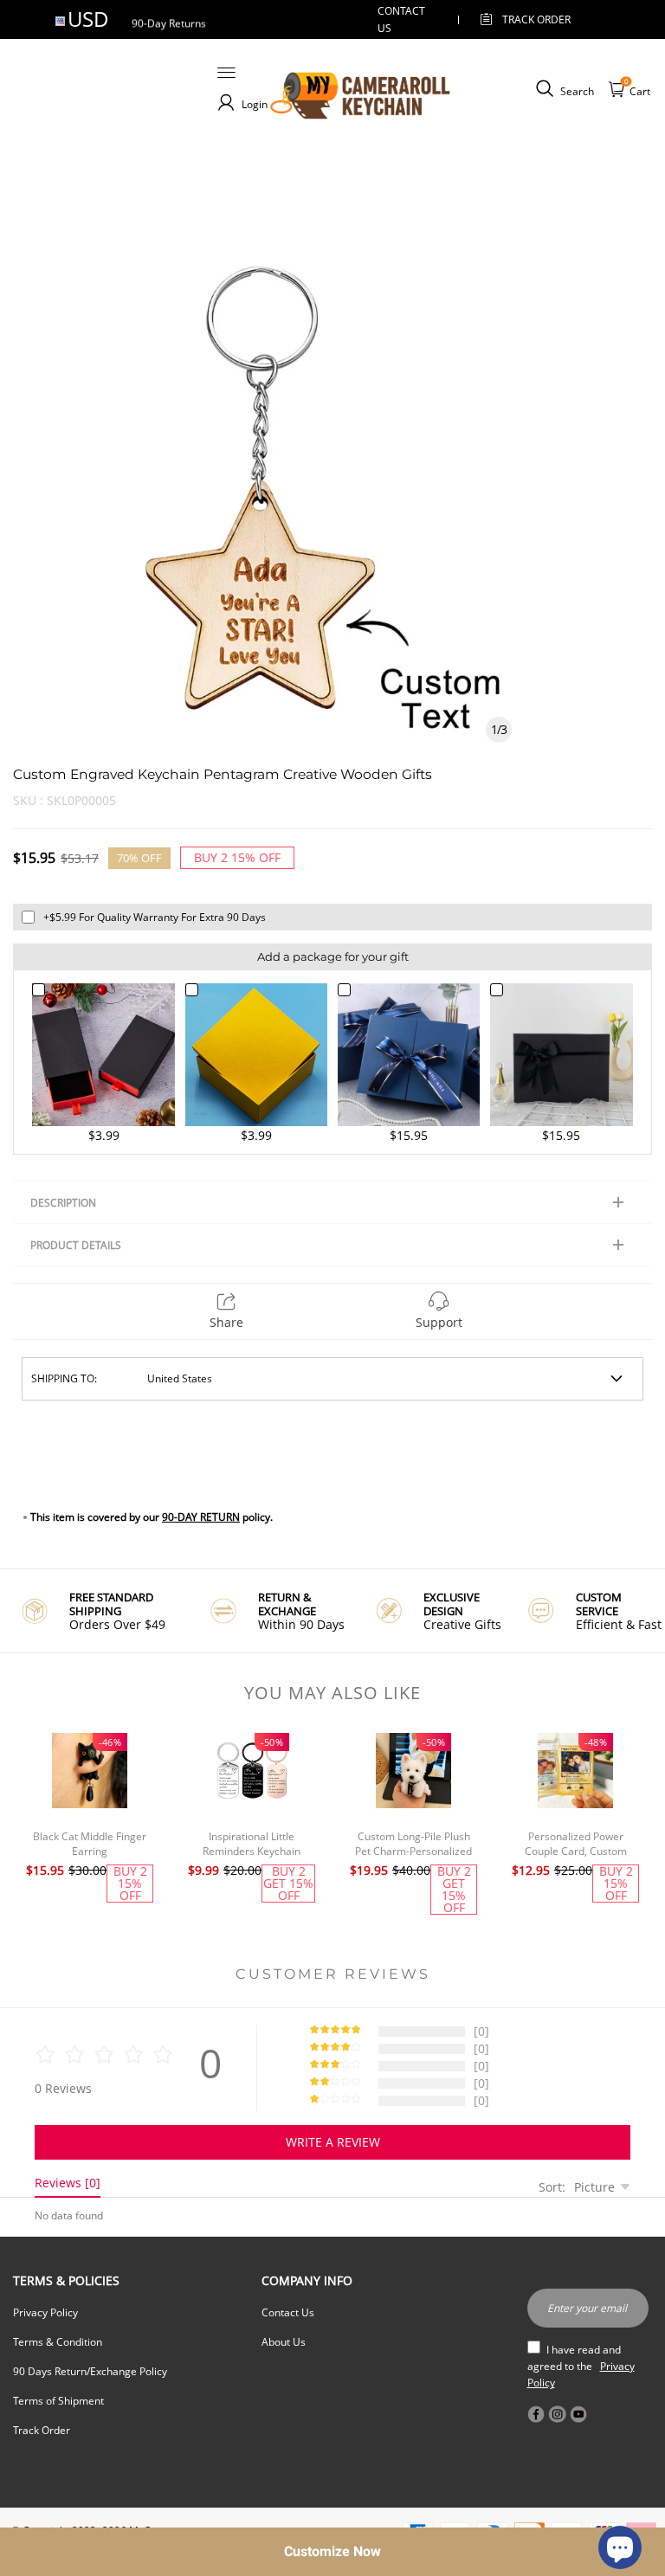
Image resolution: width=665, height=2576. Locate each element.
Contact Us (288, 2312)
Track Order (536, 19)
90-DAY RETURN (201, 1517)
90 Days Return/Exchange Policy (90, 2371)
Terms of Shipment (58, 2401)
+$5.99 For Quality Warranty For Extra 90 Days (155, 917)
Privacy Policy (45, 2312)
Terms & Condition (58, 2342)
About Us (284, 2342)
